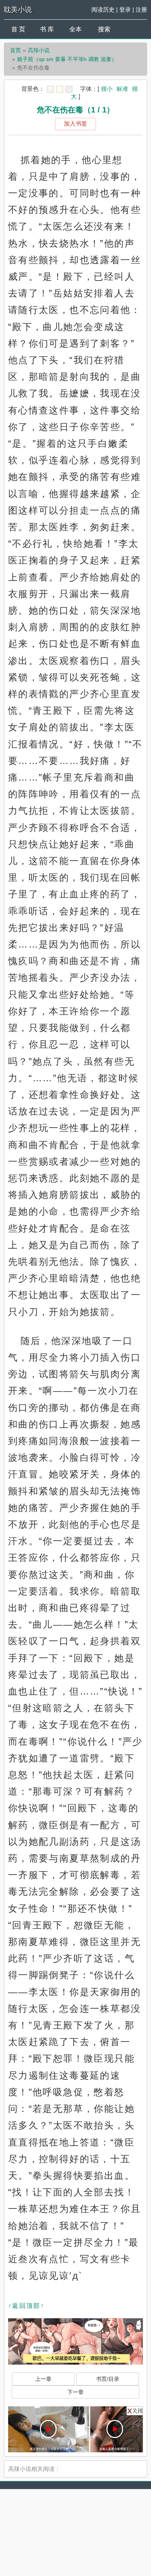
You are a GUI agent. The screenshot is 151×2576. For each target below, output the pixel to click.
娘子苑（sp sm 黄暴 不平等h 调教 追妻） (67, 59)
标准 (122, 89)
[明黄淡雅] (60, 89)
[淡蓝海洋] (50, 89)
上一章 (43, 2379)
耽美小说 (18, 10)
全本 (75, 29)
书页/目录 (108, 2379)
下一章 (75, 2392)
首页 (15, 50)
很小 (107, 89)
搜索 (104, 29)
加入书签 (75, 123)
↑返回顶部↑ (26, 2306)
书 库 (47, 29)
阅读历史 (103, 9)
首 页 (18, 29)
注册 (141, 9)
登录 (125, 9)
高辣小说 (39, 50)
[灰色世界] (69, 89)
